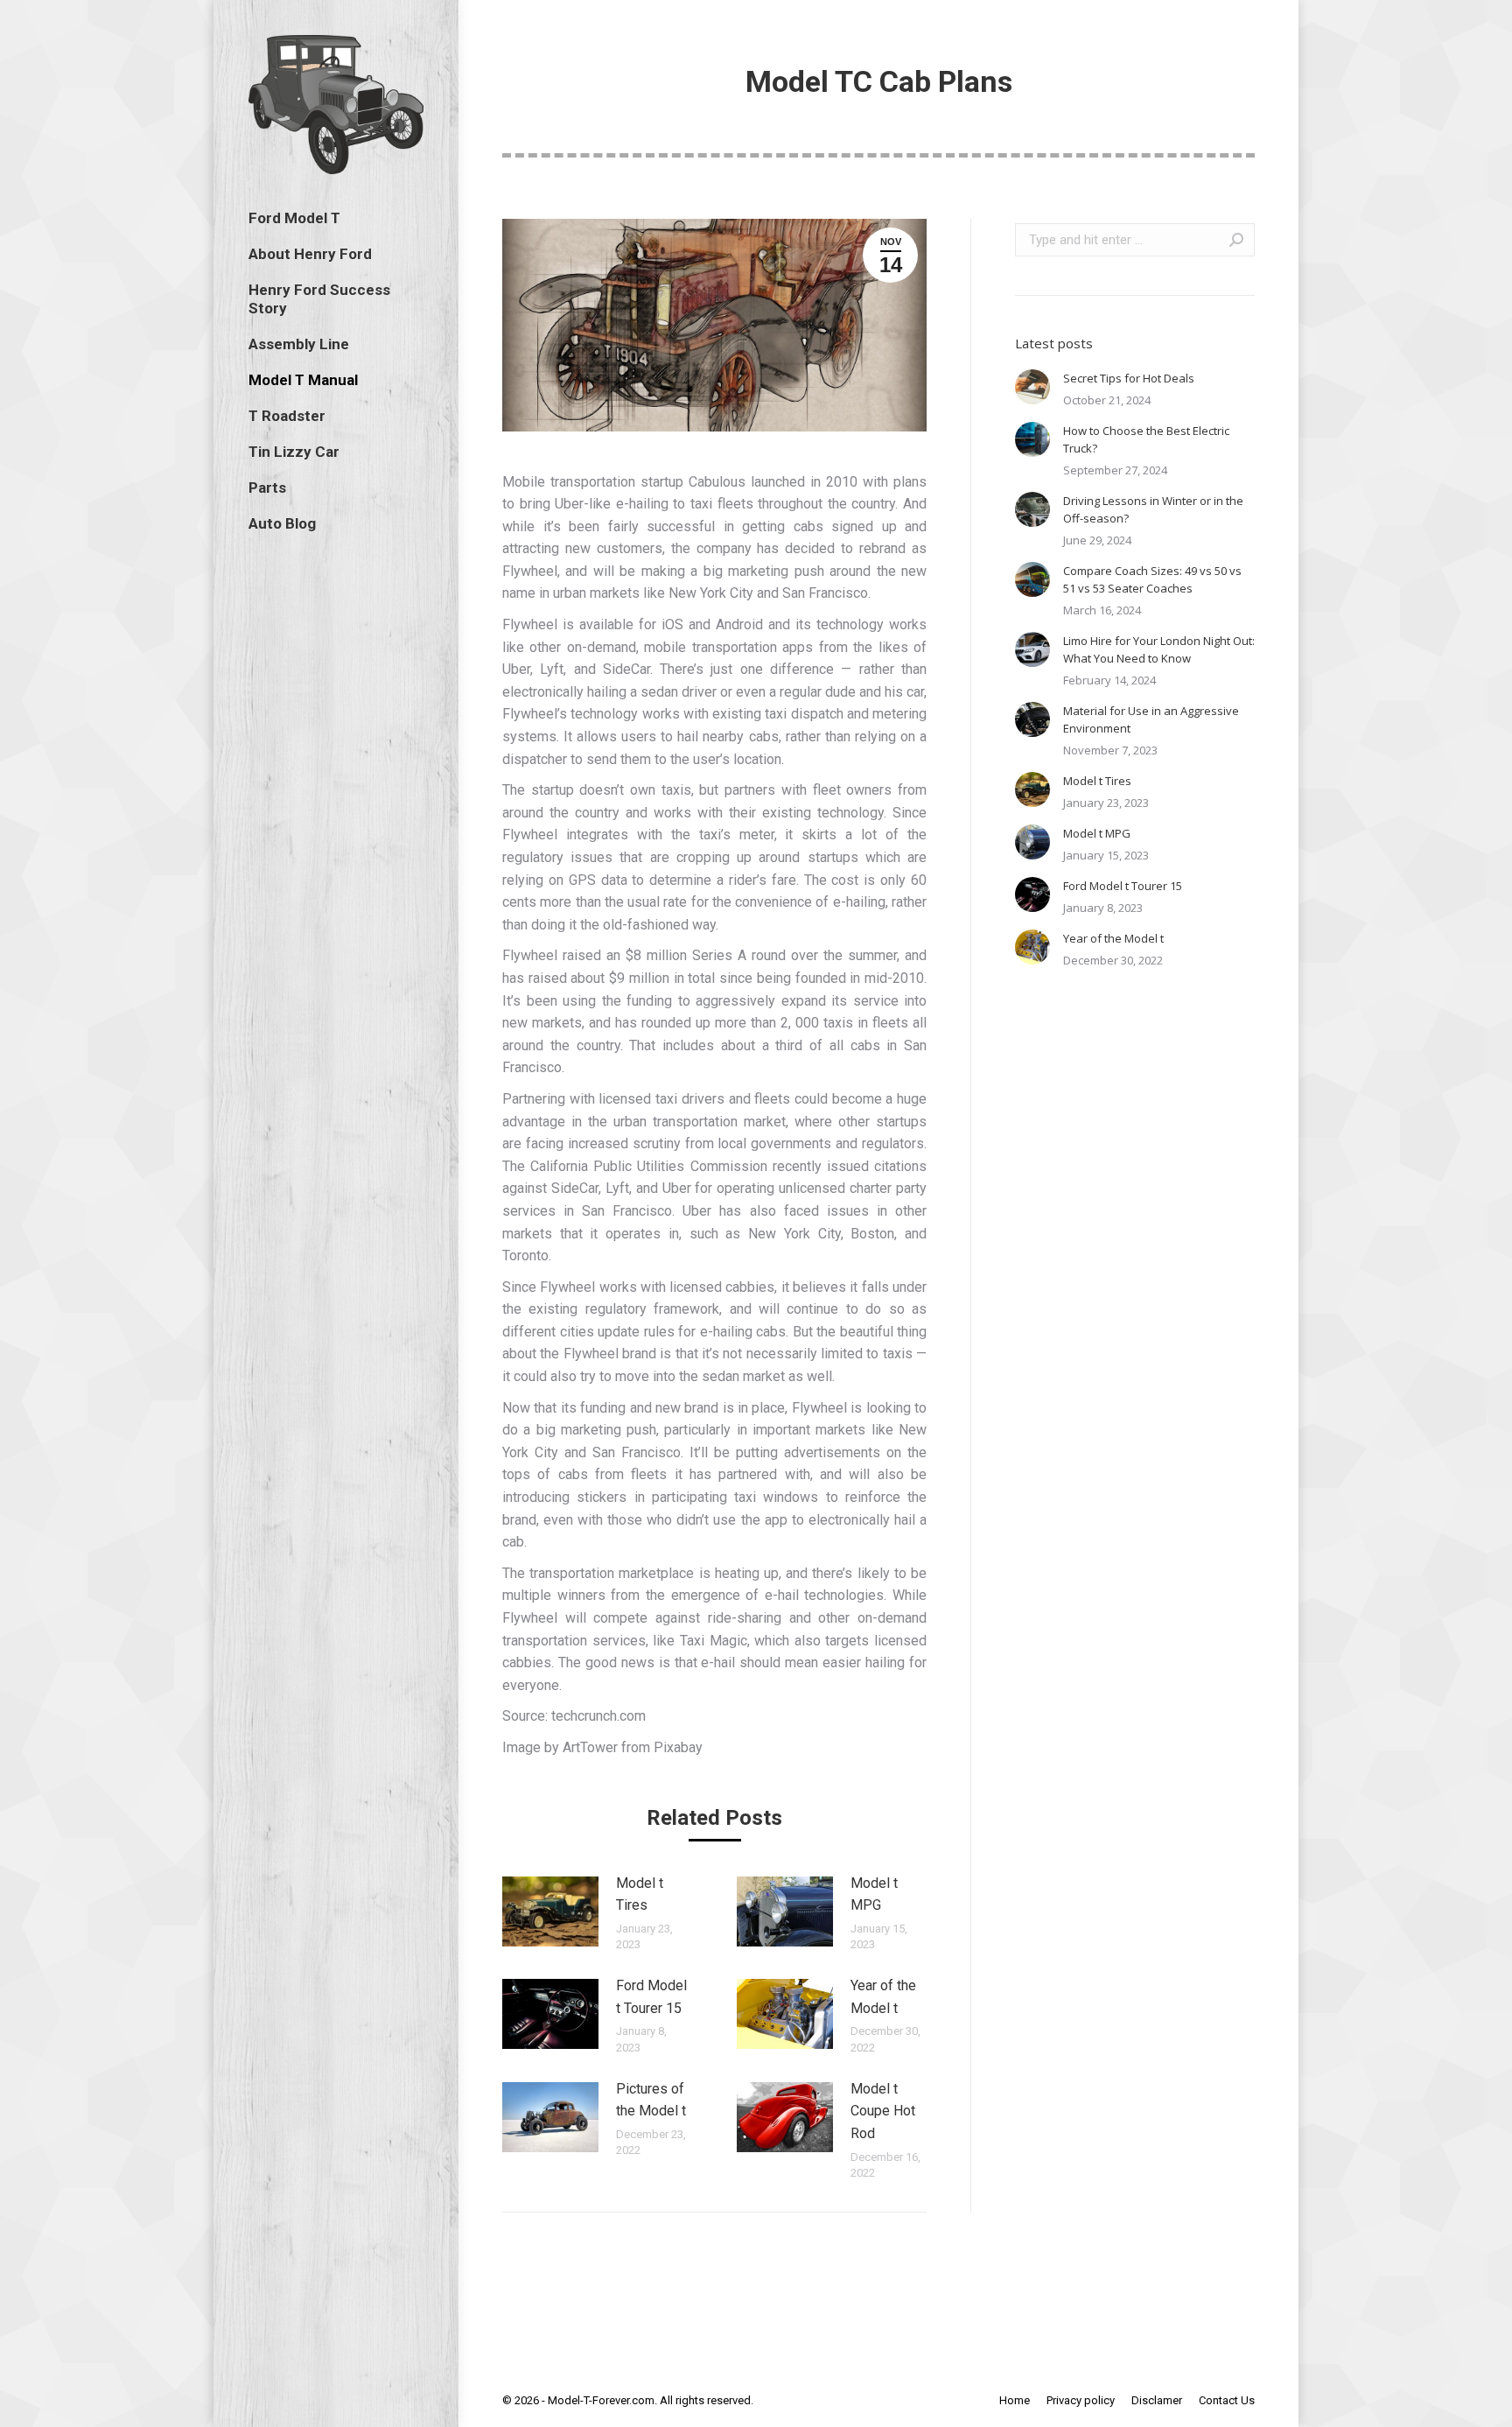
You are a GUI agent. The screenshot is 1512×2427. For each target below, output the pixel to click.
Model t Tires (640, 1894)
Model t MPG (874, 1894)
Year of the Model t (883, 1997)
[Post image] (550, 1911)
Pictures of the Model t (651, 2100)
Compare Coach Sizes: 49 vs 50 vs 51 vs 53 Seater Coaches (1152, 579)
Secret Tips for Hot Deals (1129, 378)
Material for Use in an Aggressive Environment (1151, 719)
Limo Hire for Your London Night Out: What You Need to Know (1159, 649)
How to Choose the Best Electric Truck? (1146, 439)
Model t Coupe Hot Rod (883, 2111)
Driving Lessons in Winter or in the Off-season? (1153, 509)
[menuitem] (294, 218)
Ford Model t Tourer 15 (651, 1997)
